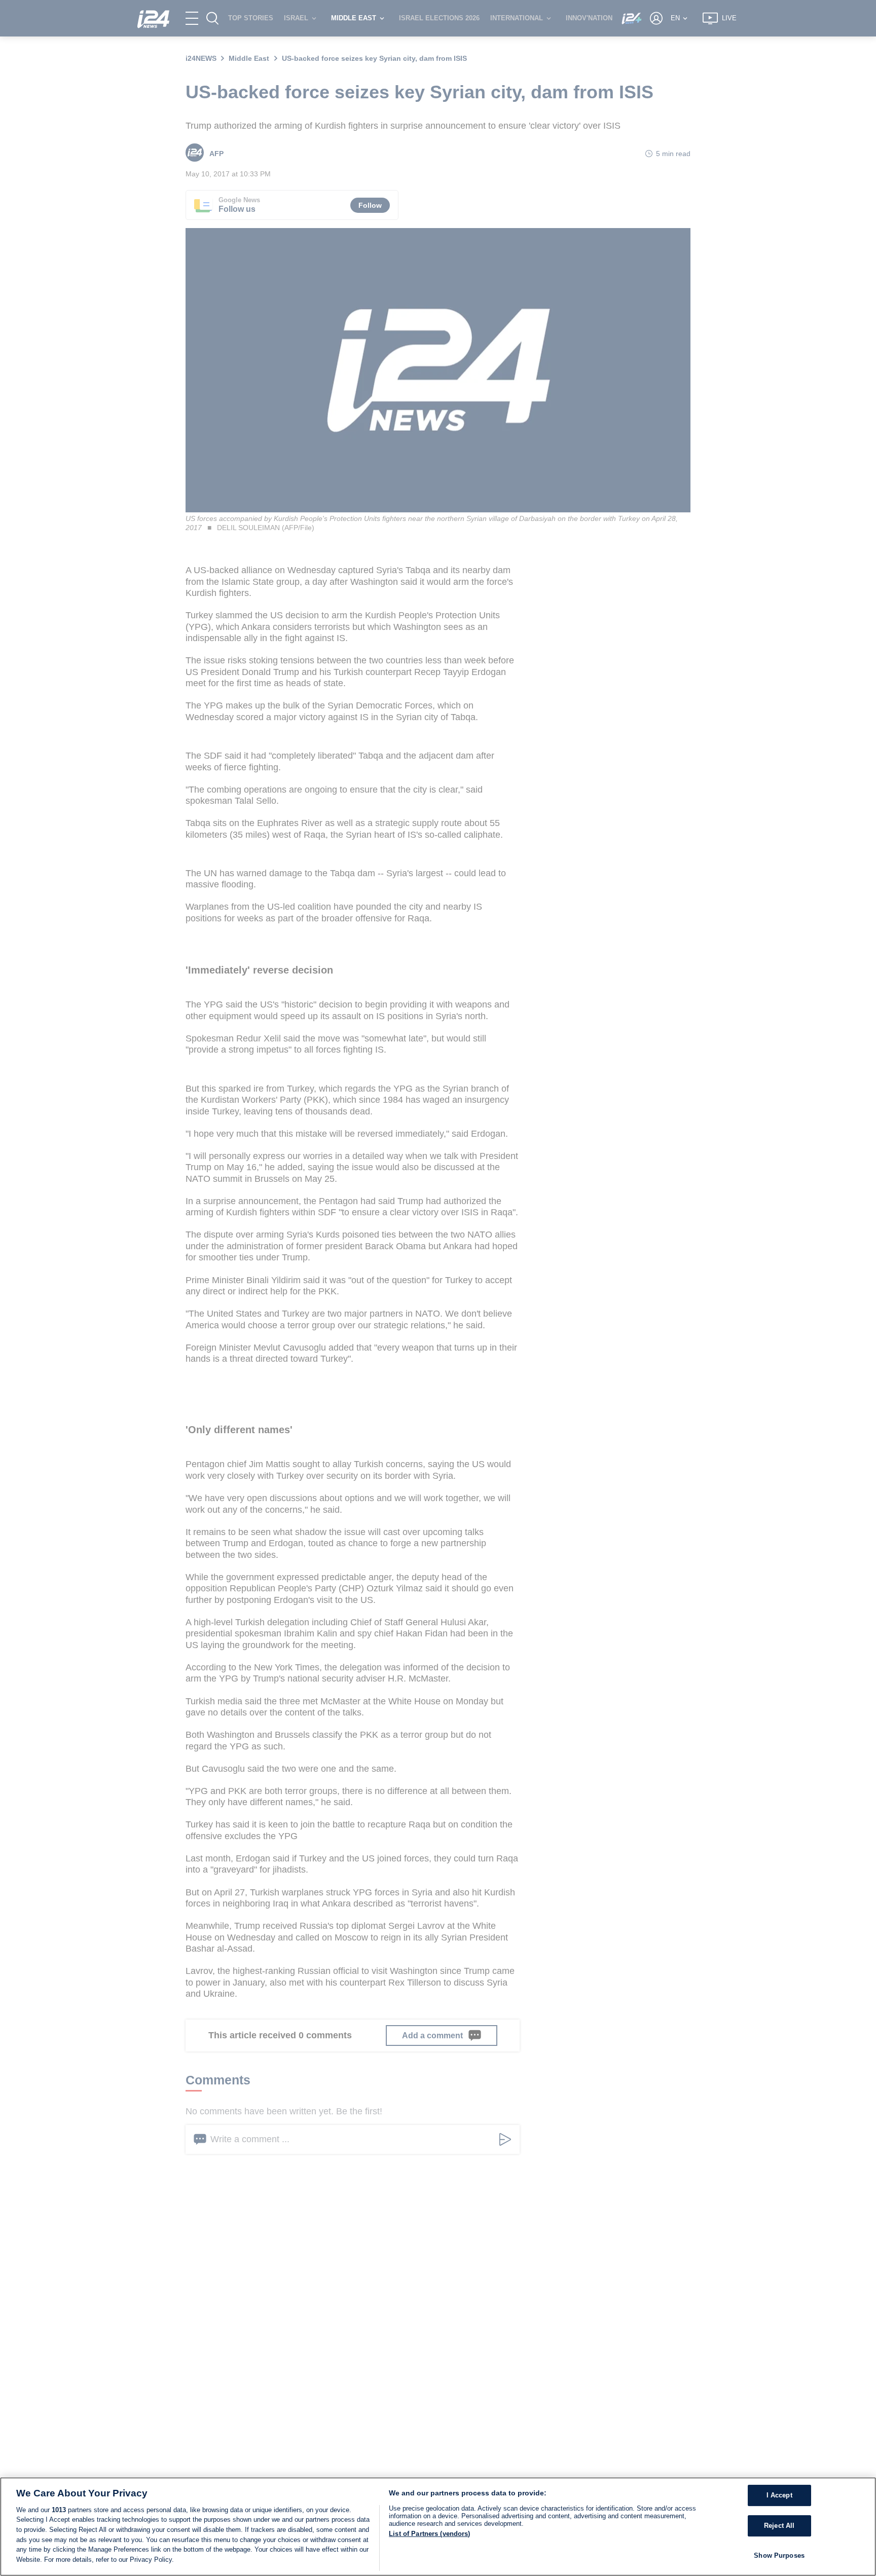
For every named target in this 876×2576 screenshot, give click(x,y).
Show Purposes (779, 2555)
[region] (438, 2527)
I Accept (779, 2496)
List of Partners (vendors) (429, 2534)
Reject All (779, 2526)
